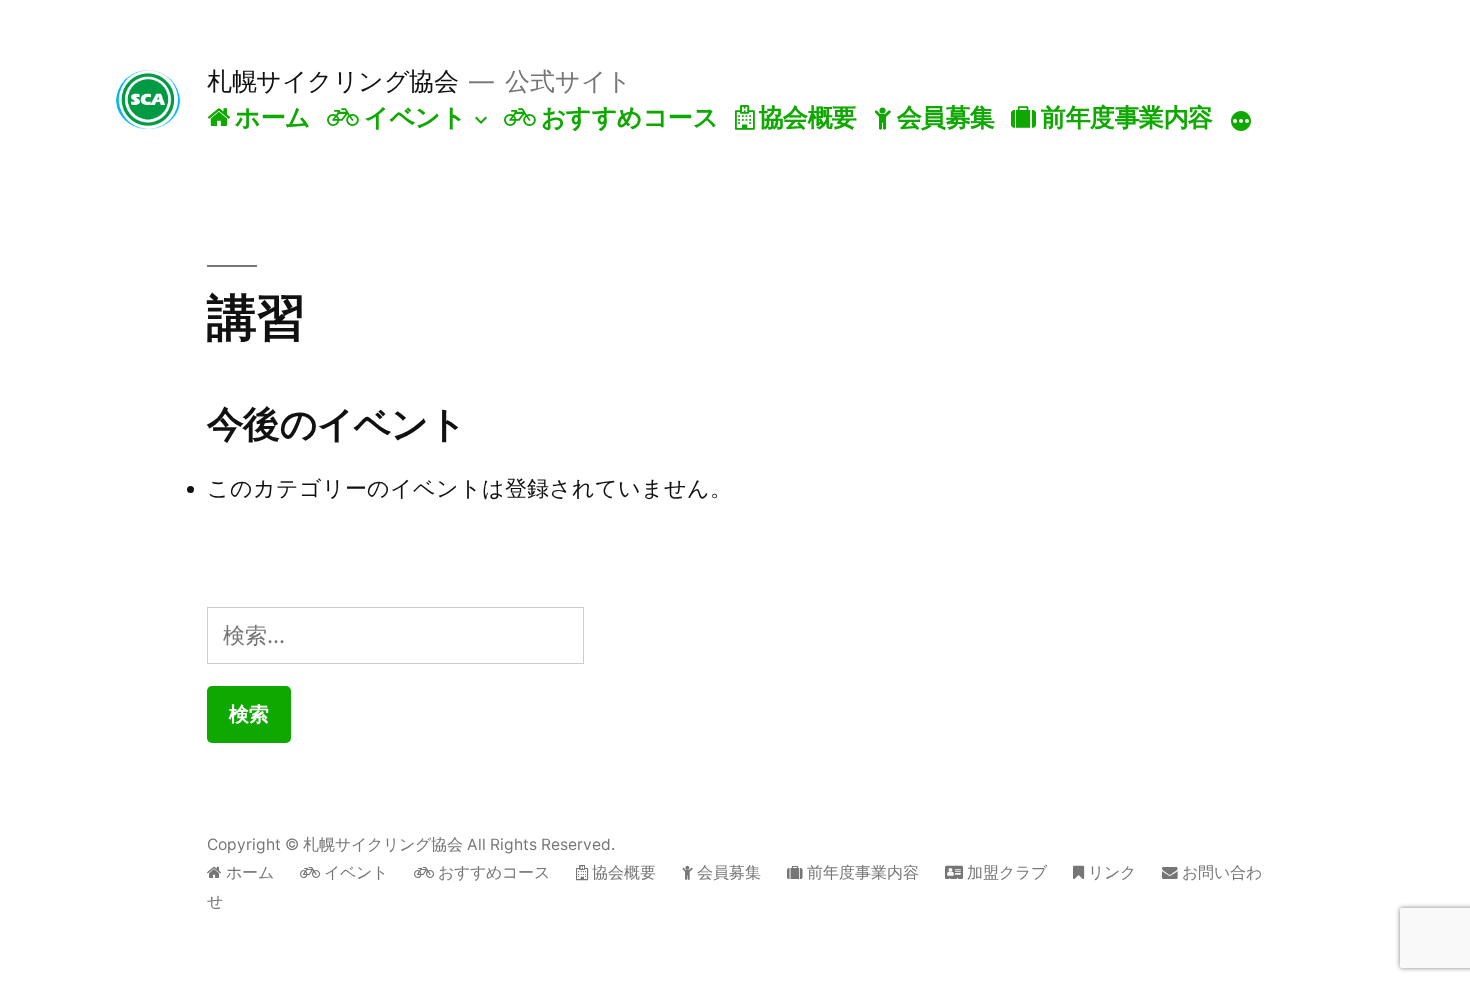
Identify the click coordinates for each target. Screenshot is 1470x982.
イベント (412, 117)
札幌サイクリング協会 (332, 81)
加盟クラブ (1005, 872)
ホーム (270, 117)
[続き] (1241, 121)
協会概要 (805, 117)
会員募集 (943, 117)
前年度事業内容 (1124, 117)
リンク (1110, 872)
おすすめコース (626, 117)
